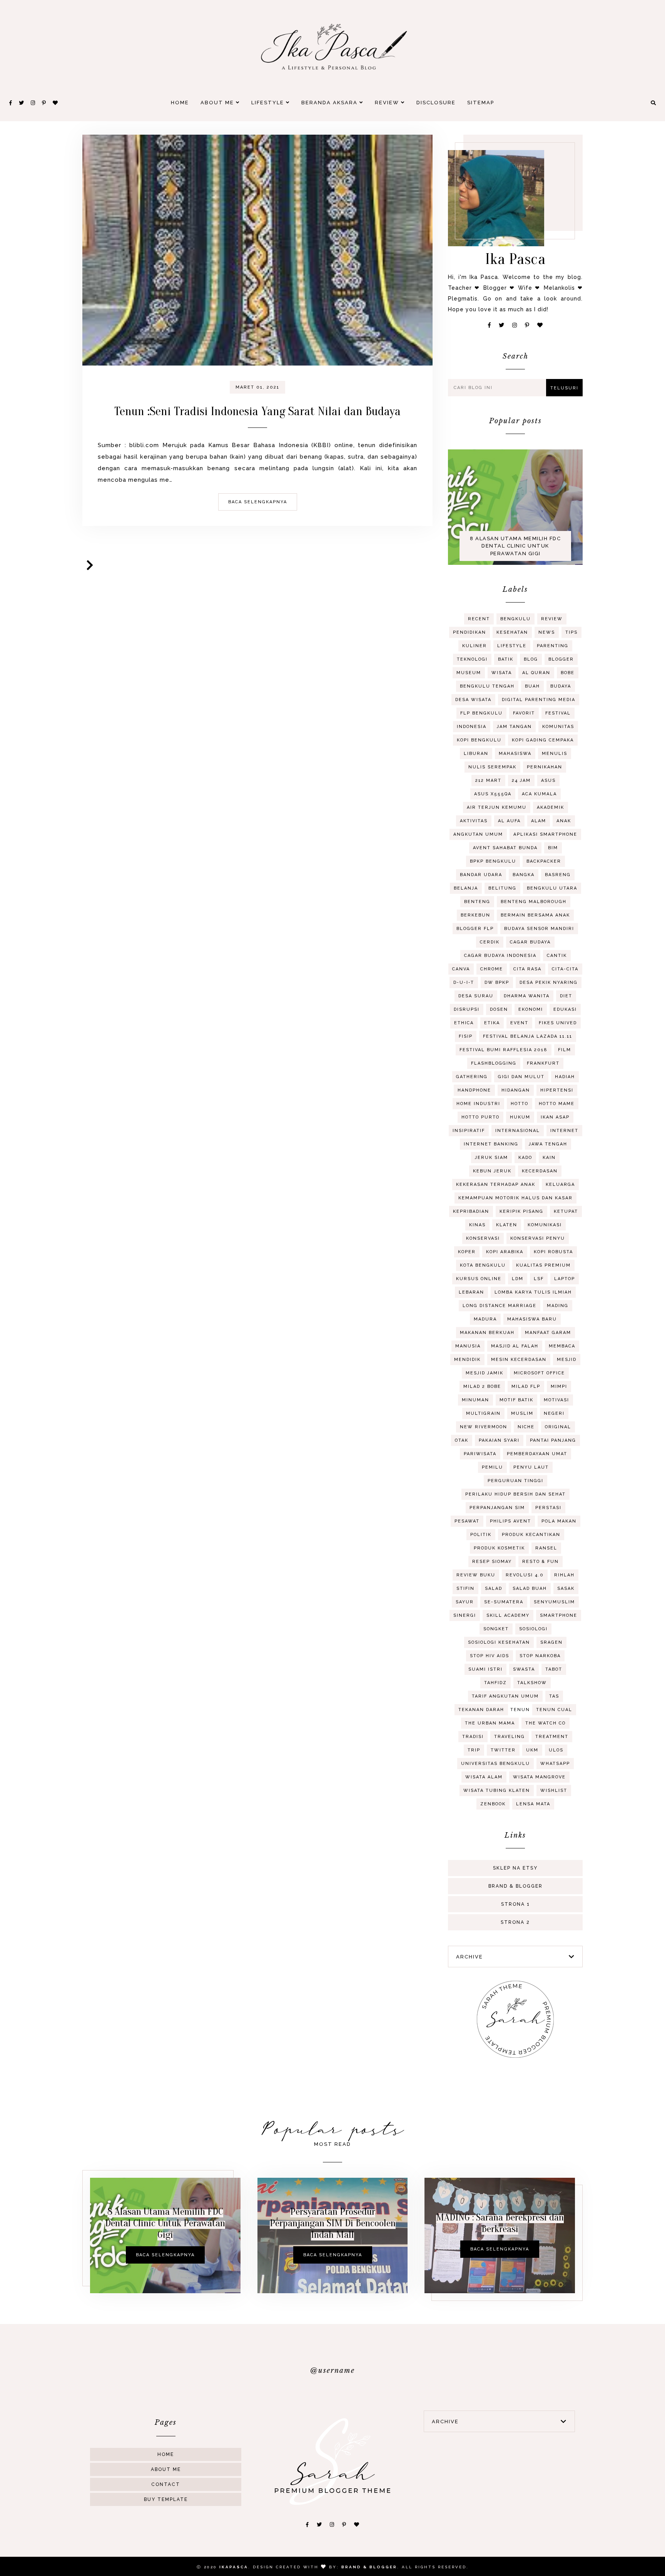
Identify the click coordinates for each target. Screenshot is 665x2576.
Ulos (556, 1750)
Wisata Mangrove (539, 1777)
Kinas (477, 1225)
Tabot (554, 1669)
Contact (166, 2484)
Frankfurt (543, 1063)
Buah (532, 686)
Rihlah (564, 1575)
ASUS (548, 780)
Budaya (561, 686)
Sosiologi (533, 1629)
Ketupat (566, 1211)
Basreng (558, 875)
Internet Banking (491, 1144)
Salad (494, 1589)
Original (558, 1427)
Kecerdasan (540, 1171)
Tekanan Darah (481, 1710)
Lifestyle (269, 103)
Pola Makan (559, 1521)
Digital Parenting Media (539, 700)
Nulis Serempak (492, 767)
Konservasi (483, 1238)
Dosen (499, 1009)
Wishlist (554, 1791)
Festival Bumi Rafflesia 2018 (504, 1050)
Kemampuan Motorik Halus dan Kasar (515, 1198)
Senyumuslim (554, 1602)
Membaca (562, 1346)
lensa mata (533, 1804)
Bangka (524, 875)
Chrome (492, 969)
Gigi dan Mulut (521, 1077)
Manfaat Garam (548, 1333)
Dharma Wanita (527, 996)
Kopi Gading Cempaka (543, 740)
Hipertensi (557, 1090)
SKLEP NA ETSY (515, 1868)
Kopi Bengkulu (479, 740)
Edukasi (565, 1009)
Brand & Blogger (515, 1886)
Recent (479, 619)
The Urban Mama (490, 1723)
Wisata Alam (484, 1777)
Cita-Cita (565, 969)
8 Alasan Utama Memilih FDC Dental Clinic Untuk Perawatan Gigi (515, 546)
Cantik (557, 956)
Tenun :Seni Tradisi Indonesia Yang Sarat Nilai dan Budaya (257, 411)
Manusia (468, 1346)
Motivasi (556, 1400)
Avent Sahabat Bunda (505, 848)
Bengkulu (515, 619)
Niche (526, 1427)
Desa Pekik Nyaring (549, 982)
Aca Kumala (539, 794)
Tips (571, 632)
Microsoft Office (539, 1373)
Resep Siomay (492, 1562)
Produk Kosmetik (499, 1548)
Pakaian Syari (499, 1440)
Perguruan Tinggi (515, 1481)
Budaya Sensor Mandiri (539, 929)
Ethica (464, 1023)
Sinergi (465, 1615)
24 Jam (521, 780)
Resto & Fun (541, 1562)
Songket (496, 1629)
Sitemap (481, 103)
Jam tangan (514, 727)
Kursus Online (479, 1279)
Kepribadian (471, 1211)
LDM (518, 1279)
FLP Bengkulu (481, 713)
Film (565, 1050)
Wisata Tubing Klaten (497, 1791)
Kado (525, 1158)
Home (180, 103)
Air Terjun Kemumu (497, 807)
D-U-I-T (464, 982)
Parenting (553, 646)
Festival (558, 713)
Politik (481, 1535)
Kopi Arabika (505, 1252)
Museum (469, 673)
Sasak (566, 1589)
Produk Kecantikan (531, 1535)
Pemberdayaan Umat (537, 1454)
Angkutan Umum (478, 834)
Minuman (475, 1400)
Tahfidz (495, 1683)
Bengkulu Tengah (487, 686)
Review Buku (476, 1575)
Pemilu (492, 1467)
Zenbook (493, 1804)
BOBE (568, 673)
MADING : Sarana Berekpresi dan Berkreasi (500, 2223)
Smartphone (559, 1615)
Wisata (502, 673)
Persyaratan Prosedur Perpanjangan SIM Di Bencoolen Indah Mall (333, 2223)
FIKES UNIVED (558, 1023)
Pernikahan (545, 767)
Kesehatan (512, 632)
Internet (564, 1131)
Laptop (565, 1279)
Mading (558, 1306)
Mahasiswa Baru (532, 1319)
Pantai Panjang (553, 1440)
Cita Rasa (527, 969)
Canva (461, 969)
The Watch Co (546, 1723)
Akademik (551, 807)
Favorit (524, 713)
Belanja (466, 888)
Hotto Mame (557, 1104)
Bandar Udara (481, 875)
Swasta (524, 1669)
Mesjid (567, 1360)
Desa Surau (476, 996)
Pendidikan (470, 632)
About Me (218, 103)
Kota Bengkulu (483, 1265)
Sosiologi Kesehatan (499, 1642)
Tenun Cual (554, 1710)
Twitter (503, 1750)
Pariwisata (480, 1454)
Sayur (465, 1602)
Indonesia (472, 727)
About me (166, 2469)
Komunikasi (545, 1225)
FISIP (466, 1036)
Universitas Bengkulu (495, 1764)
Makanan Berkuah (487, 1333)
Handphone (474, 1090)
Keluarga (560, 1184)
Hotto (520, 1104)
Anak (564, 821)
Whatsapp (555, 1764)
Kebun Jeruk (492, 1171)
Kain (549, 1158)
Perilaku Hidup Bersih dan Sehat (515, 1494)
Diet (566, 996)
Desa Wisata (473, 700)
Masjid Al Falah (515, 1346)
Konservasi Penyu (538, 1238)
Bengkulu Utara (552, 888)
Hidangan (516, 1090)
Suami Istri (485, 1669)
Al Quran (536, 673)
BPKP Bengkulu (493, 861)
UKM (532, 1750)
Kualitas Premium (543, 1265)
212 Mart (488, 780)
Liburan (476, 754)
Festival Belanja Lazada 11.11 (528, 1036)
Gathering (472, 1077)
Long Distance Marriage (500, 1306)
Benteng (477, 902)
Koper (467, 1252)
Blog (531, 659)
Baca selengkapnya (258, 502)
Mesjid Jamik (485, 1373)
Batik (506, 659)
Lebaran (471, 1292)
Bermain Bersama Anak (535, 915)
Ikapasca (234, 2567)
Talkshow (532, 1683)
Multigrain (483, 1413)
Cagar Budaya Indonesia (500, 956)
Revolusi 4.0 (525, 1575)
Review (388, 103)
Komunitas (558, 727)
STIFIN (465, 1589)
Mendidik (467, 1360)
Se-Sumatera (504, 1602)
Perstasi (548, 1508)
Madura (485, 1319)
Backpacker (544, 861)
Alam (539, 821)
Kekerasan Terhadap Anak (496, 1184)
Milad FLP (526, 1386)
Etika (492, 1023)
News (547, 632)
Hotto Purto (480, 1117)
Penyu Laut (531, 1467)
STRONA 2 (515, 1922)
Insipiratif (469, 1131)
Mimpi (559, 1386)
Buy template (166, 2499)
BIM (553, 848)
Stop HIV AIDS (490, 1656)
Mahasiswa (515, 754)
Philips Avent (510, 1521)
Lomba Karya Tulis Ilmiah (533, 1292)
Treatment (552, 1737)
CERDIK (490, 942)
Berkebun (475, 915)
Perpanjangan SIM (497, 1508)
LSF (539, 1279)
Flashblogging (494, 1063)
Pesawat (467, 1521)
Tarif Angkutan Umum (505, 1696)
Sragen (551, 1642)
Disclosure (436, 103)
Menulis (555, 754)
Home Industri (478, 1104)
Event (519, 1023)
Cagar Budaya (530, 942)
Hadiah (565, 1077)
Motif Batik (516, 1400)
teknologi (472, 659)
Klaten (507, 1225)
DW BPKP (497, 982)
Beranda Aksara (330, 103)
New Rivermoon (484, 1427)
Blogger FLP (475, 929)
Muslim (522, 1413)
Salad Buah (530, 1589)
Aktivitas (474, 821)
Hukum (520, 1117)
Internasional (518, 1131)
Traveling (510, 1737)
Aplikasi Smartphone (545, 834)
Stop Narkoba (540, 1656)
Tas (554, 1696)
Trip (474, 1750)
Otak (462, 1440)
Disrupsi (467, 1009)
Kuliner (475, 646)
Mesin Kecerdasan (519, 1360)
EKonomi (531, 1009)
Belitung (502, 888)
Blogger (561, 659)
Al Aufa (509, 821)
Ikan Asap (555, 1117)
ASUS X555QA (493, 794)
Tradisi (473, 1737)
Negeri (554, 1413)
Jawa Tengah (548, 1144)
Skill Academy (508, 1615)
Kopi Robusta (553, 1252)
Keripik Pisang (521, 1211)
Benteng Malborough (534, 902)
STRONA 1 (515, 1904)
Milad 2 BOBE (482, 1386)
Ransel (546, 1548)
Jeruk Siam (491, 1158)
